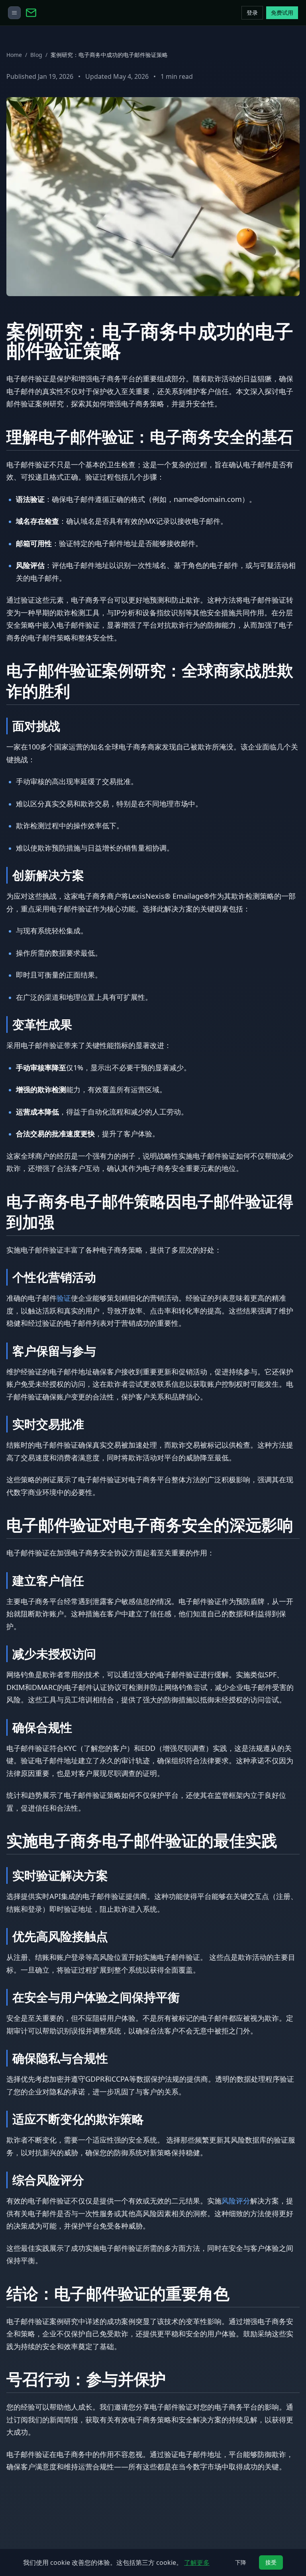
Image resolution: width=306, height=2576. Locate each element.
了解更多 (197, 2562)
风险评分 (236, 2201)
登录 (252, 13)
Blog (36, 55)
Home (14, 55)
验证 (64, 1298)
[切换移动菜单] (14, 13)
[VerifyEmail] (139, 13)
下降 (241, 2562)
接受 (271, 2562)
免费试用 (282, 13)
